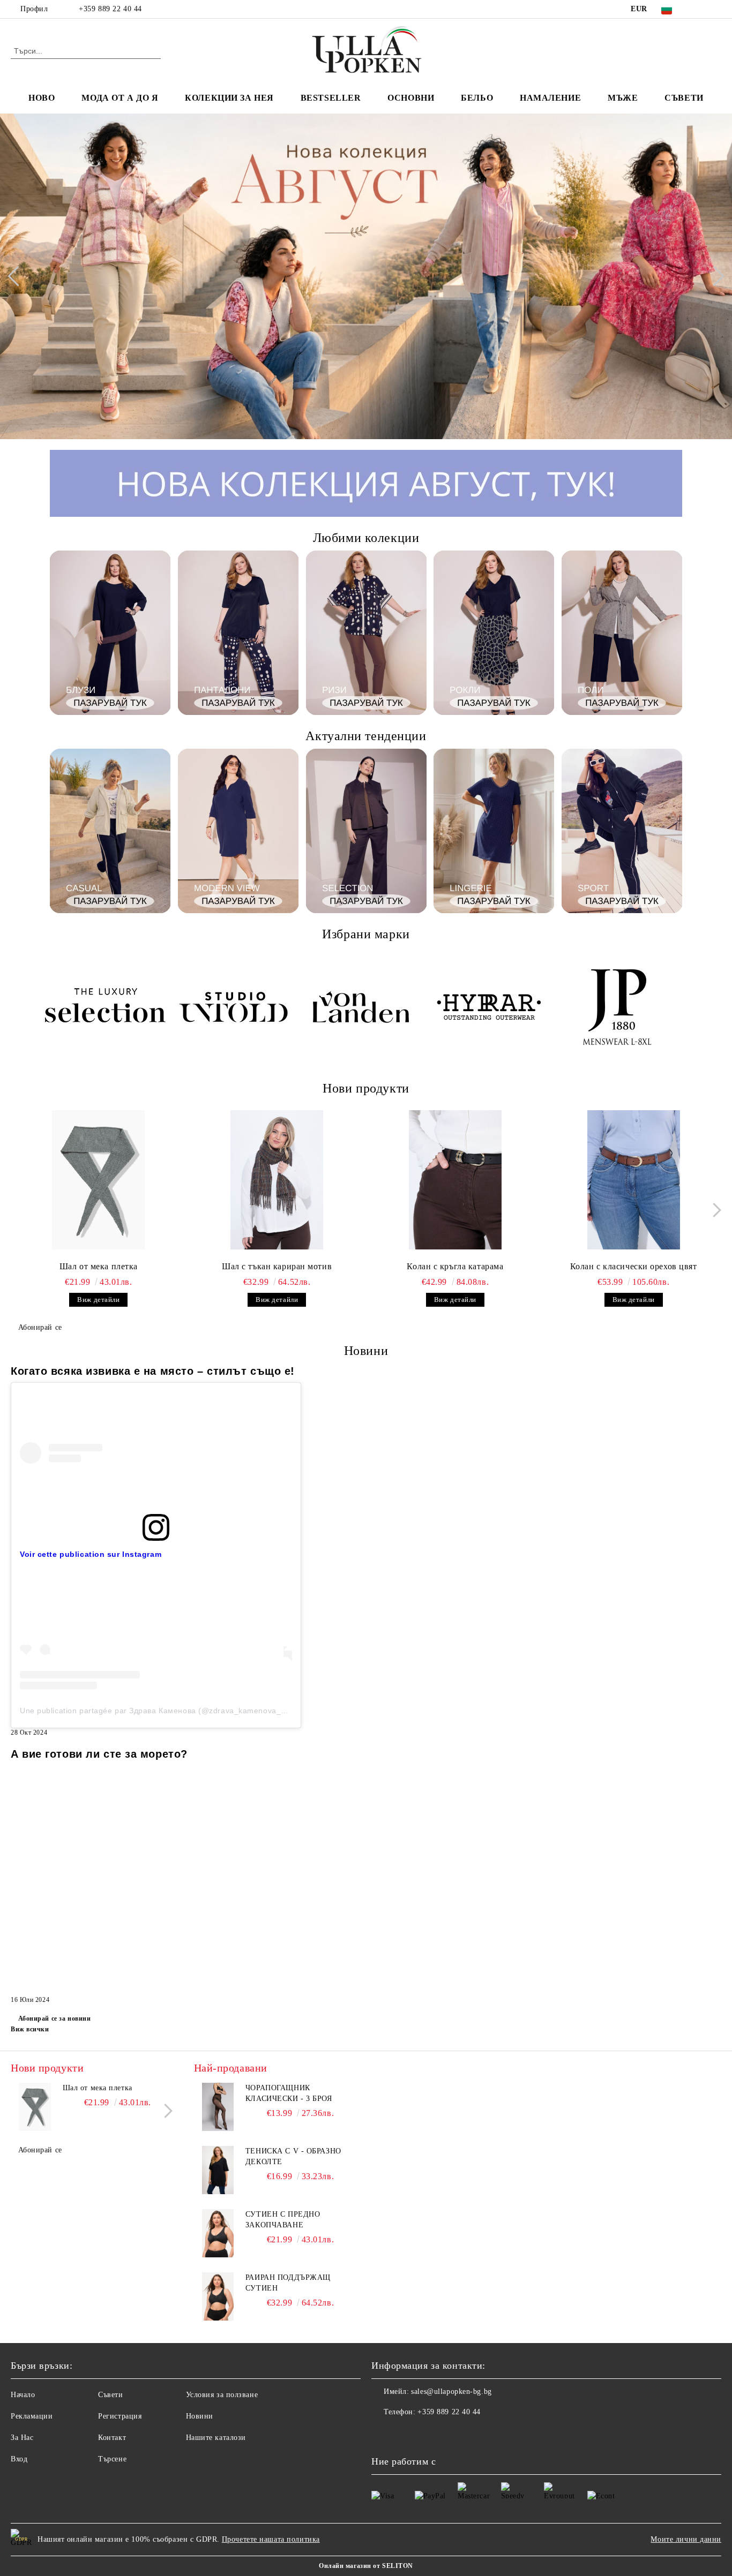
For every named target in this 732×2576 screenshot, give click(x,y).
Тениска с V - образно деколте (293, 2156)
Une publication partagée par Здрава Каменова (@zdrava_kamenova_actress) (165, 1711)
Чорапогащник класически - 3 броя (289, 2093)
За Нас (22, 2438)
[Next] (714, 276)
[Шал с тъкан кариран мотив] (277, 1180)
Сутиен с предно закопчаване (283, 2220)
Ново (42, 98)
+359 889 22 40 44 (110, 9)
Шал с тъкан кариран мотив (277, 1266)
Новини (200, 2416)
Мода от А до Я (120, 98)
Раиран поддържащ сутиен (288, 2283)
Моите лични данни (686, 2539)
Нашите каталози (216, 2438)
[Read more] (156, 1453)
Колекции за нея (229, 98)
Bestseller (331, 98)
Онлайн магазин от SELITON (366, 2566)
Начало (23, 2395)
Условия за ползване (222, 2395)
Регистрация (120, 2416)
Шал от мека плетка (99, 1266)
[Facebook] (699, 9)
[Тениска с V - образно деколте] (218, 2170)
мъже (623, 98)
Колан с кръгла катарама (455, 1266)
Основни (411, 98)
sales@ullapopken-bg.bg (451, 2392)
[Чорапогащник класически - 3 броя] (218, 2107)
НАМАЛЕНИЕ (550, 98)
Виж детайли (98, 1300)
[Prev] (18, 276)
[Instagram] (715, 9)
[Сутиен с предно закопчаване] (218, 2233)
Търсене (112, 2459)
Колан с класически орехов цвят (634, 1266)
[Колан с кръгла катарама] (455, 1180)
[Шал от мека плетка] (99, 1180)
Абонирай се (40, 1327)
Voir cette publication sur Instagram (91, 1554)
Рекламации (32, 2416)
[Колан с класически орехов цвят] (633, 1180)
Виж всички (30, 2029)
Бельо (477, 98)
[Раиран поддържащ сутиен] (218, 2296)
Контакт (112, 2438)
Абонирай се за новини (54, 2018)
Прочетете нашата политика (271, 2539)
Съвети (684, 98)
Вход (19, 2459)
